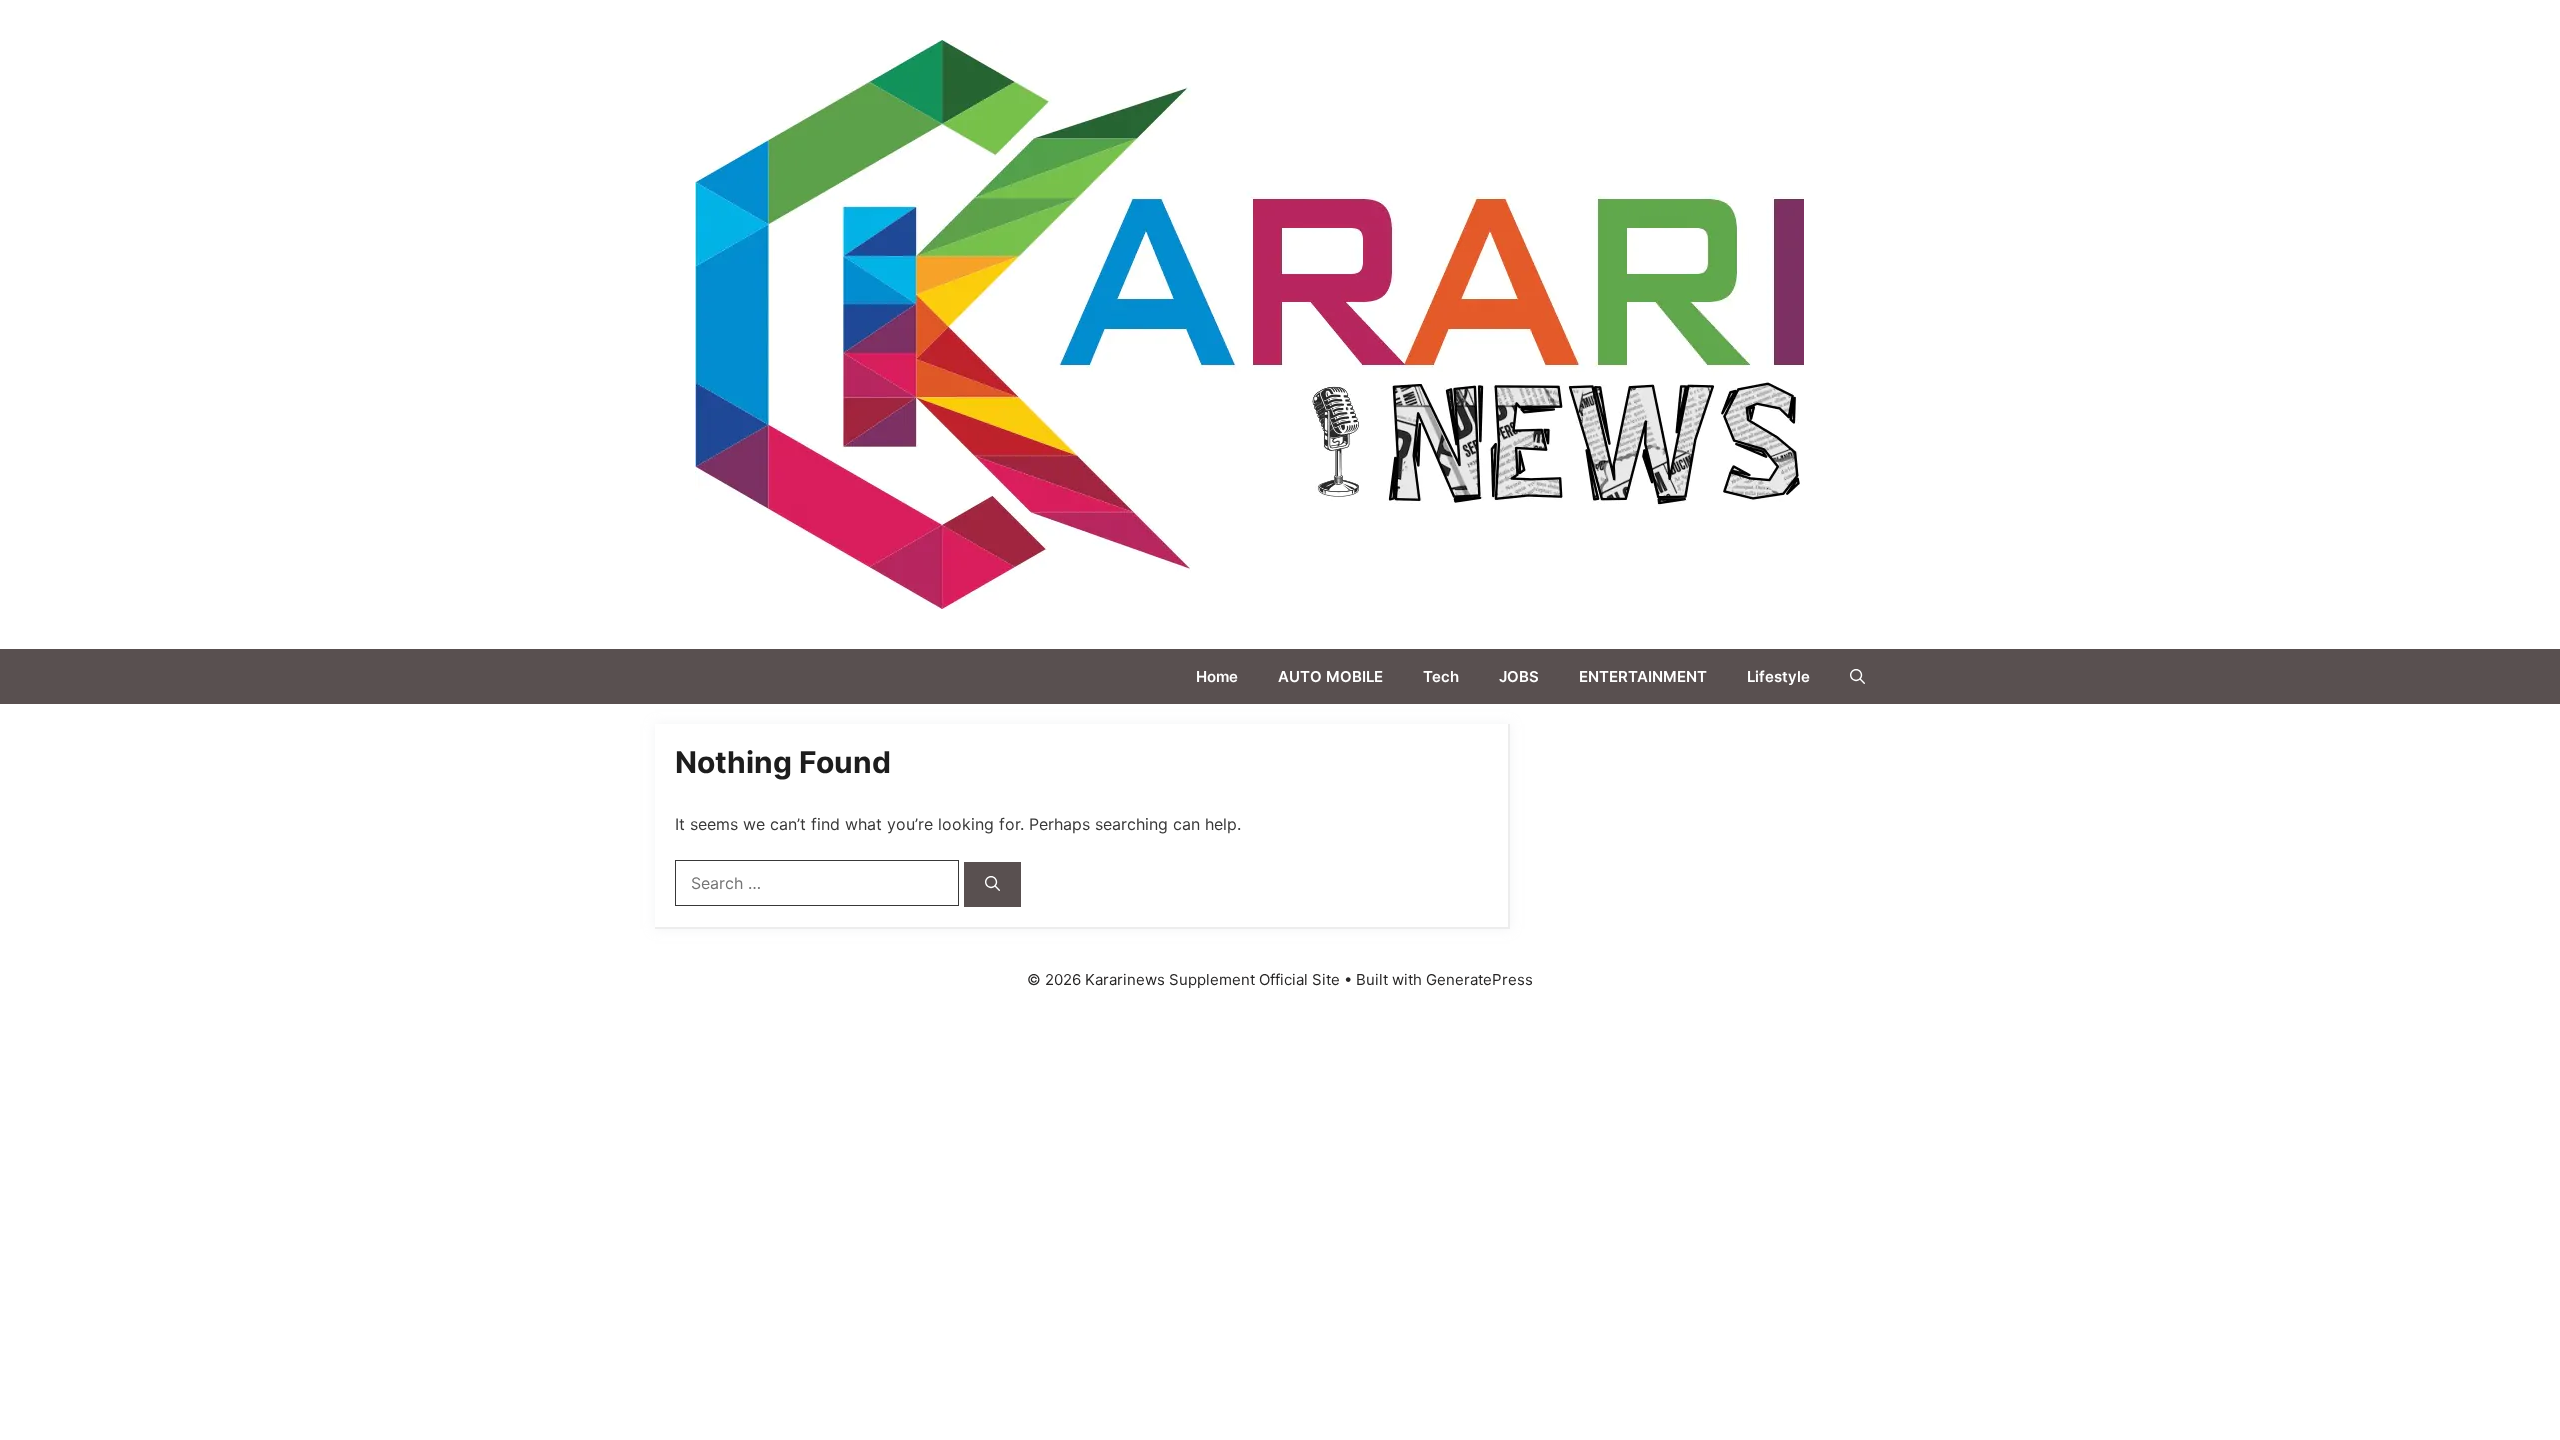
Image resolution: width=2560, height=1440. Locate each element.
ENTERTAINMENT (1643, 676)
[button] (1857, 676)
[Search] (992, 884)
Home (1217, 676)
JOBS (1519, 676)
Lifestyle (1778, 676)
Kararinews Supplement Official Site (2014, 324)
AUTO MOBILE (1330, 676)
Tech (1441, 676)
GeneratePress (1479, 979)
